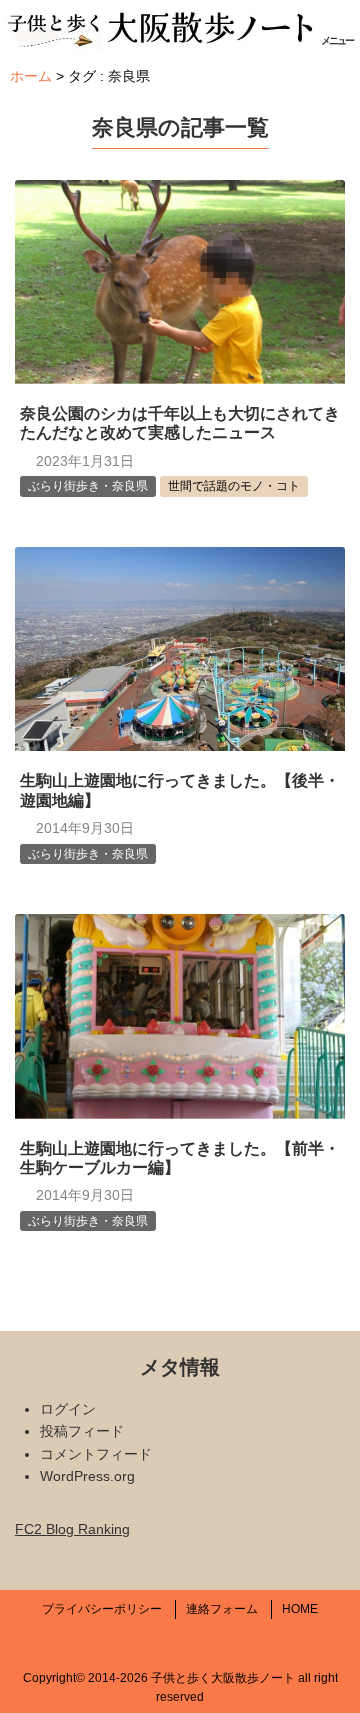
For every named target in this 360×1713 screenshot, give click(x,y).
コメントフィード (96, 1454)
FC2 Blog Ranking (72, 1529)
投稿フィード (82, 1431)
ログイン (68, 1409)
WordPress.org (87, 1476)
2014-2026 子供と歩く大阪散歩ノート (191, 1678)
